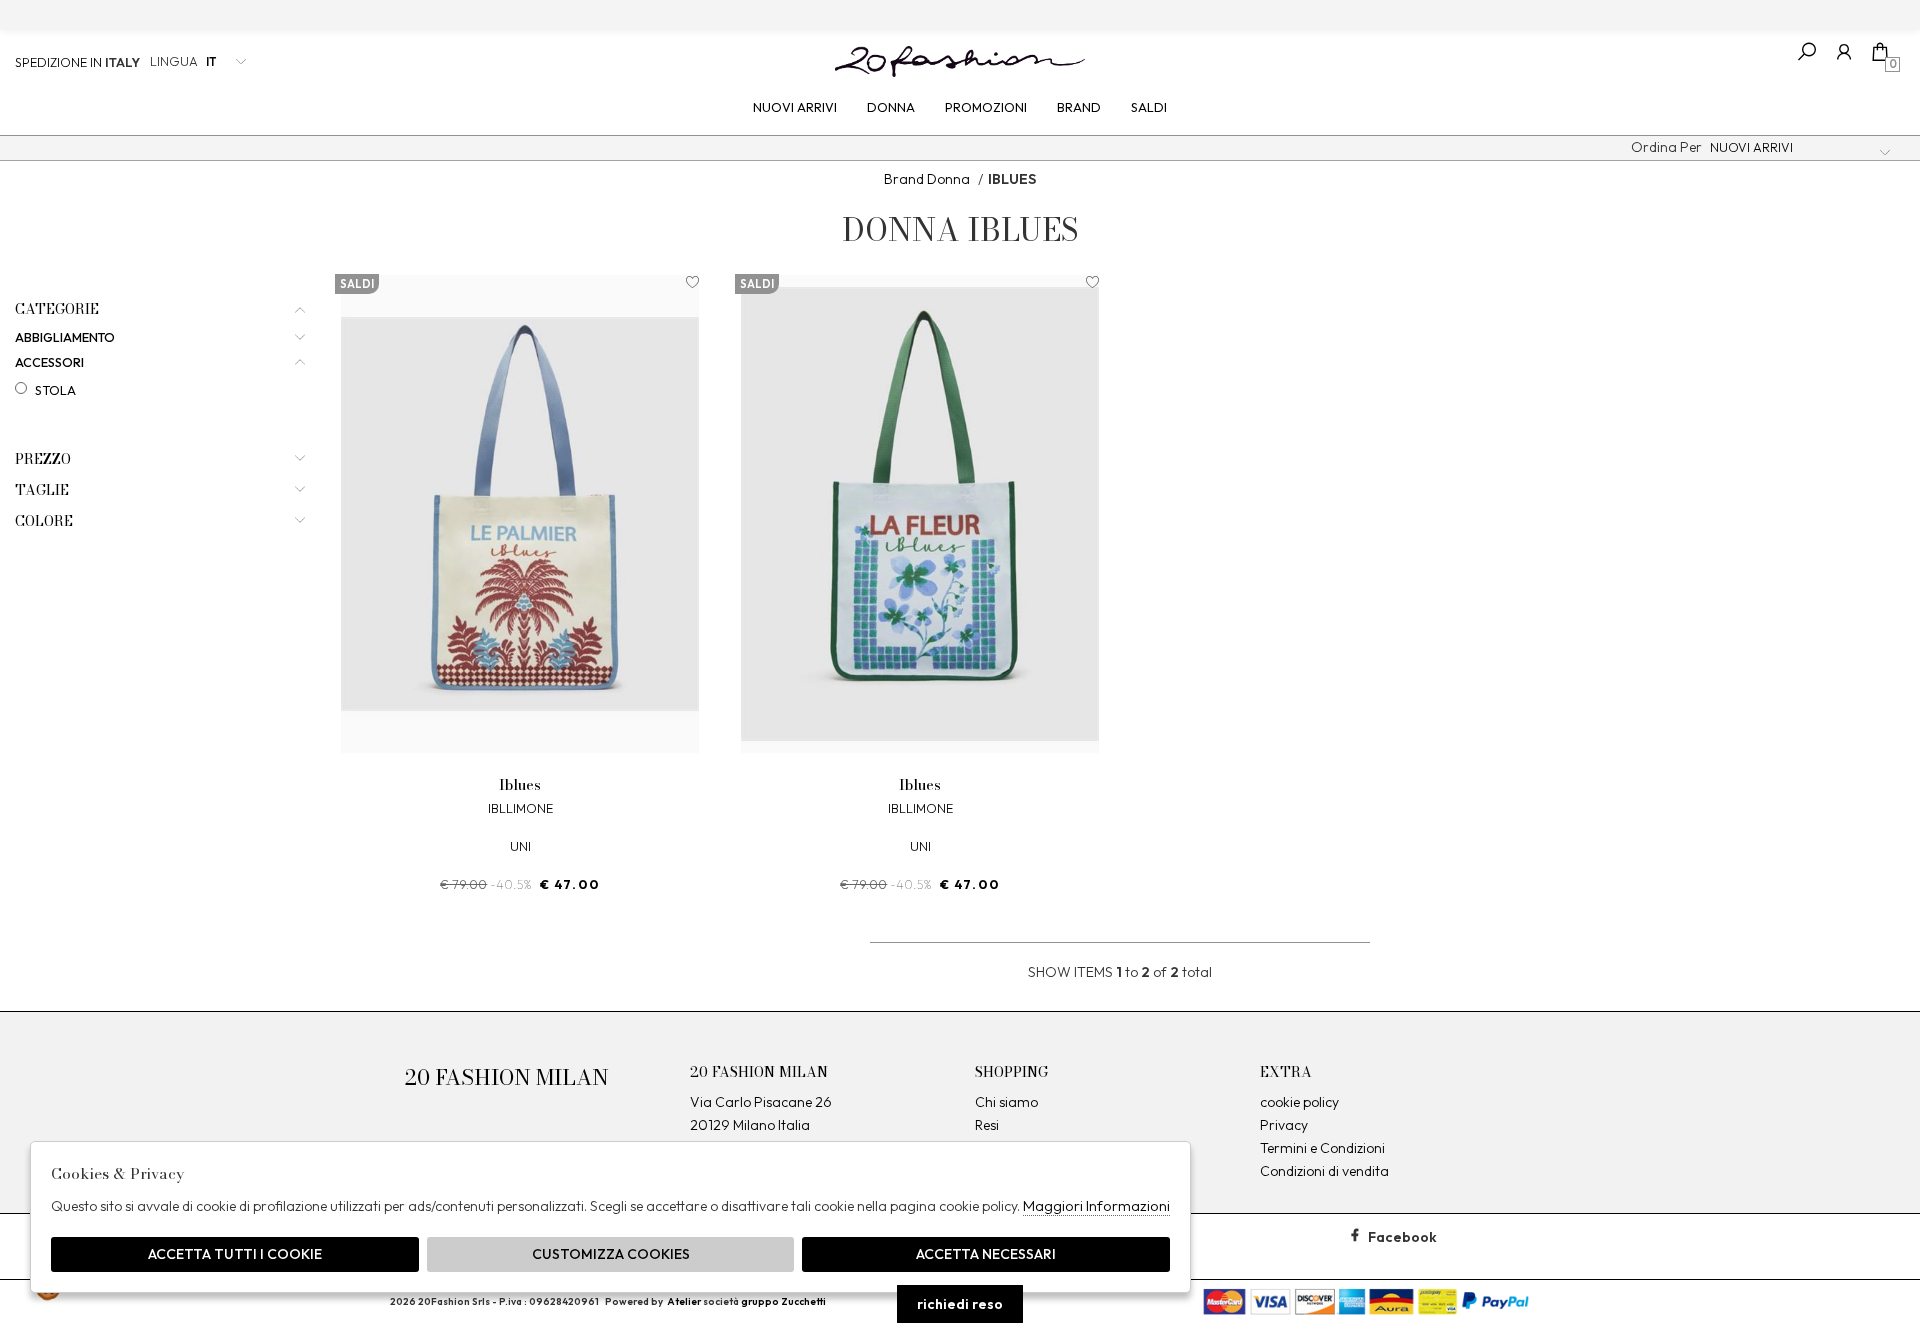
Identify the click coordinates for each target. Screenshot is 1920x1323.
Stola (55, 390)
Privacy (1284, 1125)
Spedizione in (77, 62)
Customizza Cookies (611, 1254)
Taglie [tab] (42, 490)
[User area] (1843, 51)
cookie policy (1299, 1102)
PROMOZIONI (986, 107)
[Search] (1807, 51)
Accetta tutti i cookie (235, 1254)
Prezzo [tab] (43, 459)
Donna (891, 107)
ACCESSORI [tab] (49, 362)
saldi (1149, 107)
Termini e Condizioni (1322, 1148)
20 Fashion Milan (960, 61)
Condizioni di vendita (1324, 1171)
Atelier (684, 1301)
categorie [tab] (57, 309)
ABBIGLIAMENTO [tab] (65, 337)
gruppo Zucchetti (783, 1301)
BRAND (1079, 107)
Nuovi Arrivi (795, 107)
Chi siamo (1006, 1102)
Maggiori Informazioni (1096, 1205)
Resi (987, 1125)
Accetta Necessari (986, 1254)
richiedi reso (960, 1304)
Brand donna (927, 179)
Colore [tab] (44, 521)
